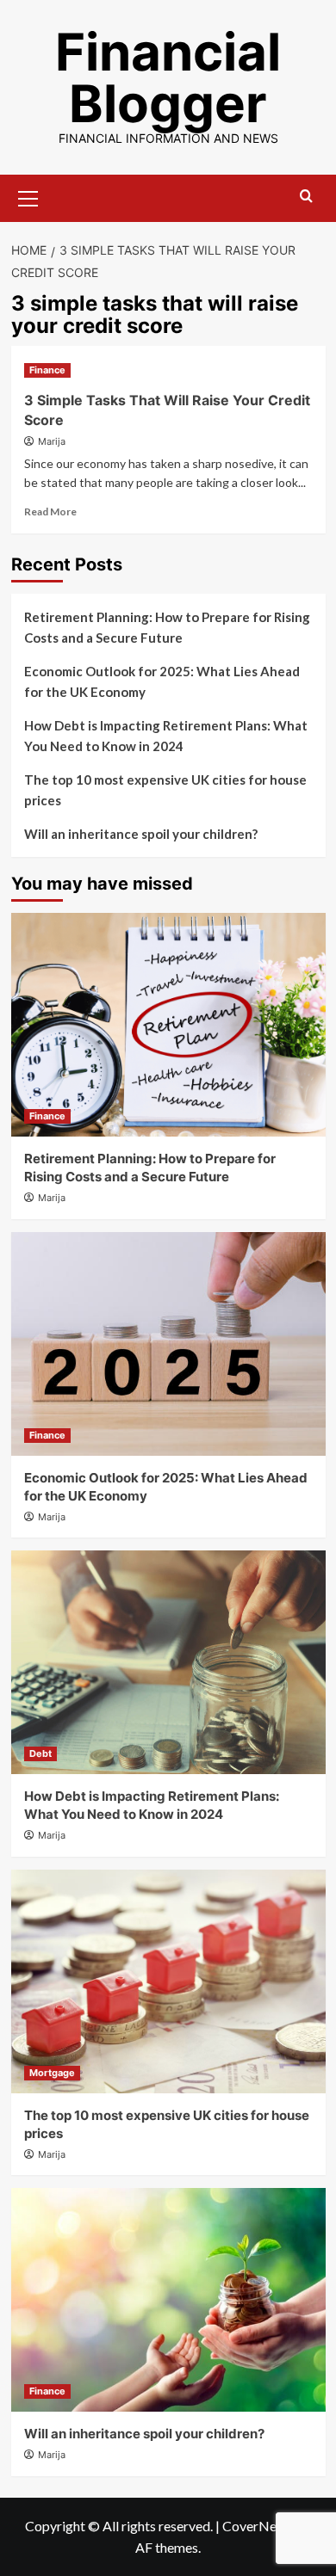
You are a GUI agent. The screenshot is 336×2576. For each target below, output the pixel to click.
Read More (50, 512)
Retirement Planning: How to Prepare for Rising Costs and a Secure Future (167, 627)
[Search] (306, 197)
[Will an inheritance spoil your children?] (168, 2300)
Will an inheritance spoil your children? (141, 834)
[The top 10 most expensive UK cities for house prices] (168, 1981)
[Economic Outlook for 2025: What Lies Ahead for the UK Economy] (168, 1344)
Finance (47, 370)
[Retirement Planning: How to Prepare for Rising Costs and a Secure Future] (168, 1025)
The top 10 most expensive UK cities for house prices (165, 790)
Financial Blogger (168, 77)
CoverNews (258, 2526)
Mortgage (52, 2073)
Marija (52, 441)
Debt (40, 1753)
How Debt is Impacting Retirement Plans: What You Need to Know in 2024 (166, 736)
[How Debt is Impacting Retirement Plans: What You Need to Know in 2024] (168, 1662)
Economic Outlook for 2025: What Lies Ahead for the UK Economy (162, 681)
